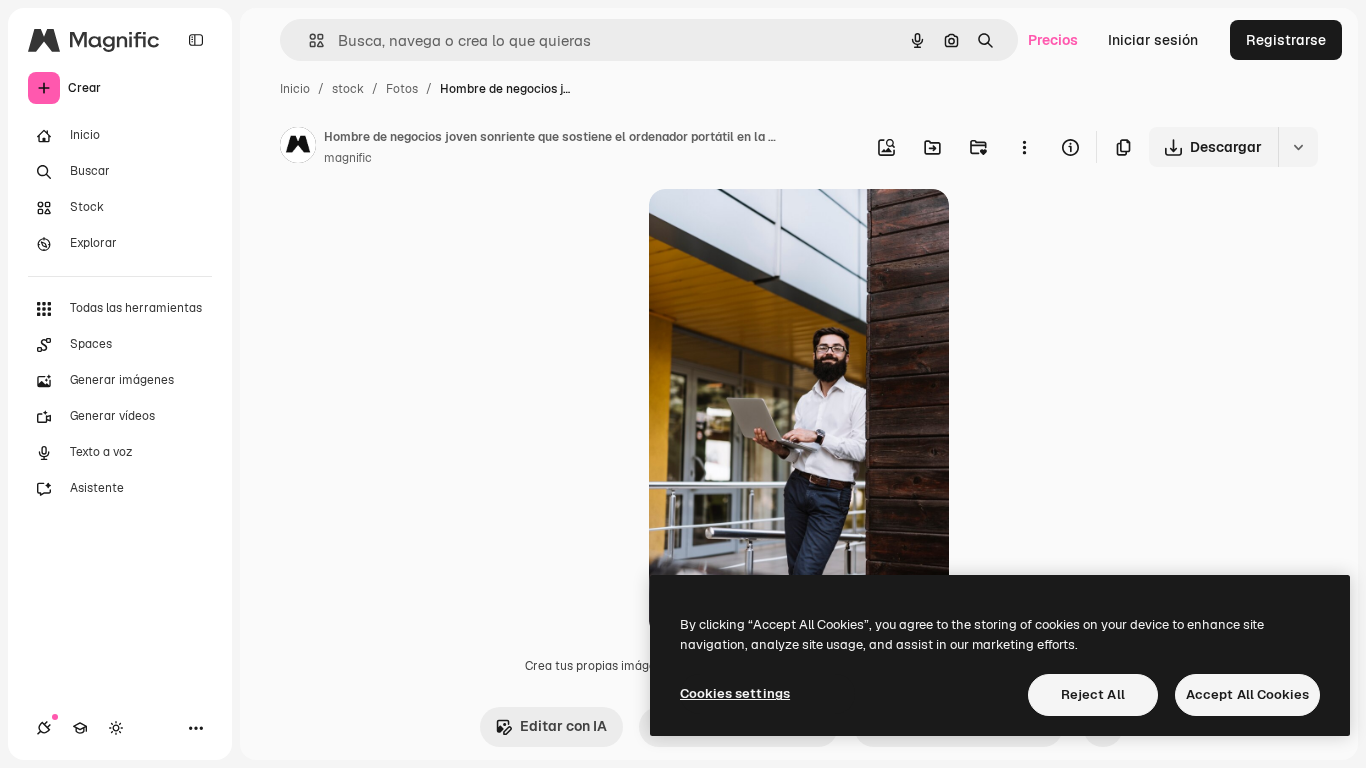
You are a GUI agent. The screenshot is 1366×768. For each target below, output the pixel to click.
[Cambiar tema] (116, 728)
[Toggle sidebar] (196, 40)
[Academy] (80, 728)
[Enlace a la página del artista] (298, 148)
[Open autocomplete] (308, 40)
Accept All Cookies (1247, 694)
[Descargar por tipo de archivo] (1298, 147)
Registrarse (1286, 40)
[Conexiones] (44, 728)
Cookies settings (735, 693)
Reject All (1093, 694)
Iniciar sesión (1153, 40)
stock (348, 89)
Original (777, 227)
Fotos (402, 89)
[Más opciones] (1024, 147)
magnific (348, 158)
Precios (1053, 40)
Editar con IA (563, 726)
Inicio (295, 89)
